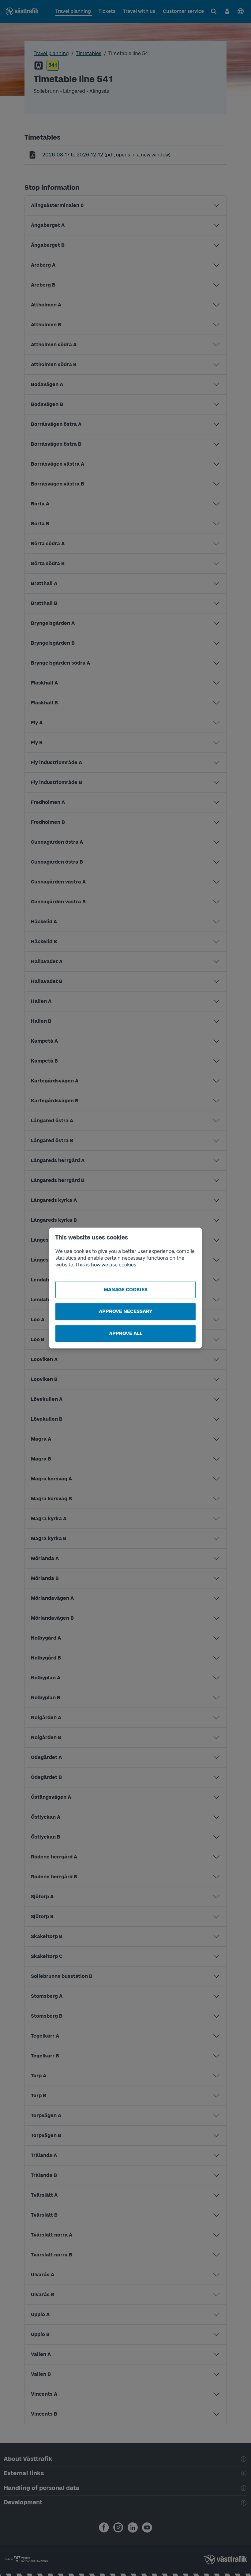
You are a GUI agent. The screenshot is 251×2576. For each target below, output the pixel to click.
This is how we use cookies (106, 1265)
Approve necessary (126, 1311)
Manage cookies (126, 1290)
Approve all (126, 1333)
